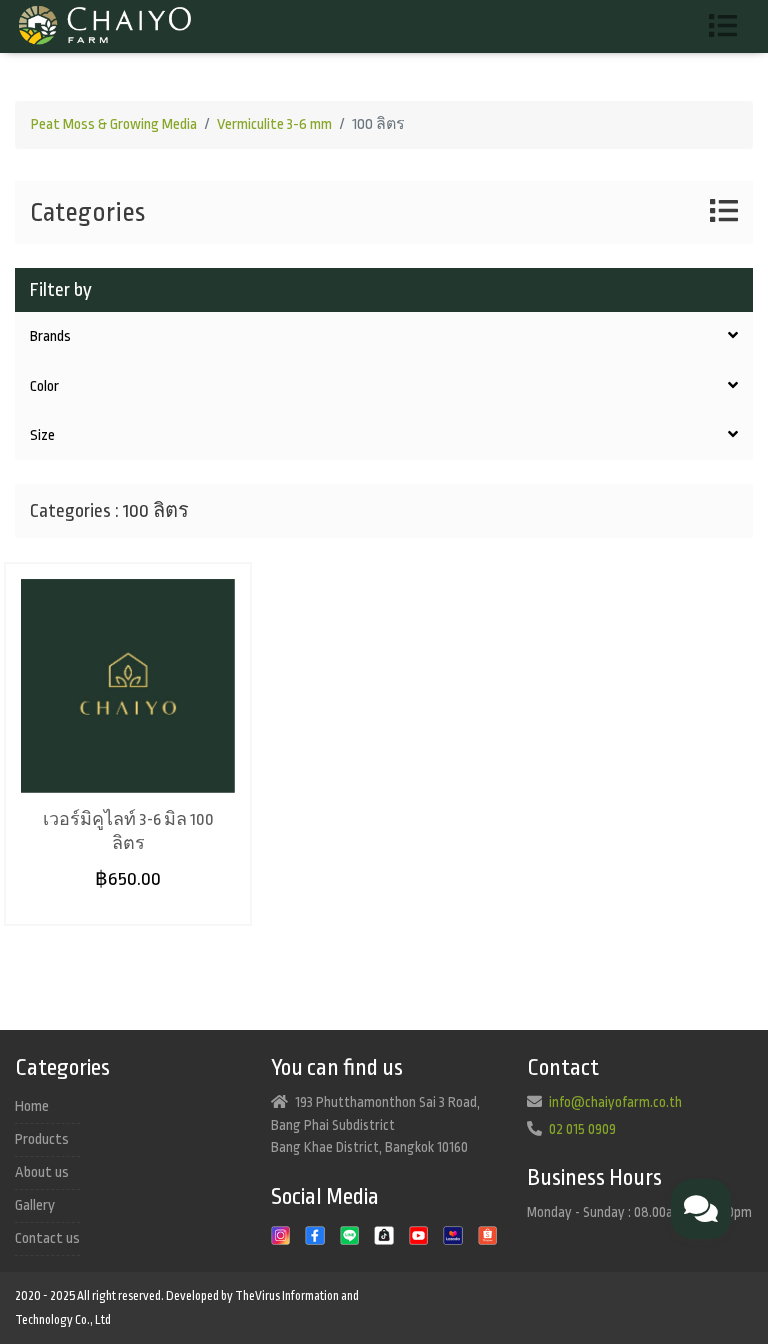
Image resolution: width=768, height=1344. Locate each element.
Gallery (35, 1205)
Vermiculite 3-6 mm (274, 124)
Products (42, 1139)
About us (42, 1172)
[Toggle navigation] (730, 26)
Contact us (47, 1238)
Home (32, 1106)
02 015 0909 (582, 1129)
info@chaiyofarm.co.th (615, 1102)
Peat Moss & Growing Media (114, 124)
